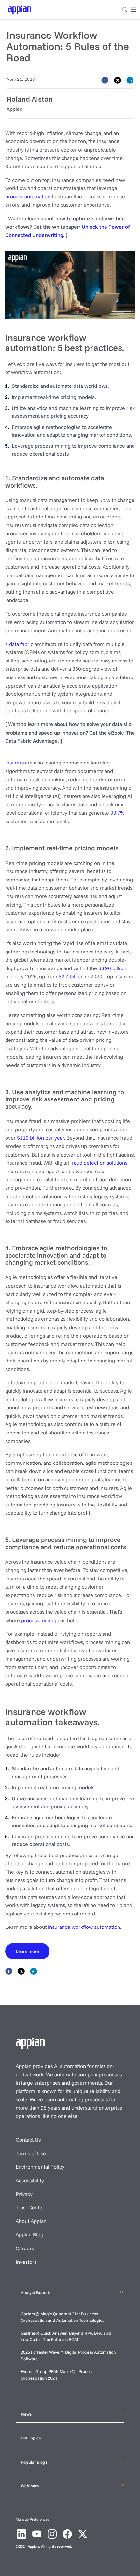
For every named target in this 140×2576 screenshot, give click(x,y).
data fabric (21, 644)
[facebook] (105, 80)
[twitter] (118, 80)
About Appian (31, 2221)
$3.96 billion (112, 968)
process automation (28, 196)
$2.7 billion (71, 976)
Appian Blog (29, 2234)
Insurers (14, 763)
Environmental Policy (40, 2167)
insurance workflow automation (84, 1927)
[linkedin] (130, 80)
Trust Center (30, 2207)
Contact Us (28, 2140)
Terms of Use (31, 2153)
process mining (39, 1620)
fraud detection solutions (99, 1163)
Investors (26, 2262)
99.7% (117, 813)
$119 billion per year (41, 1138)
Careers (25, 2248)
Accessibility (30, 2180)
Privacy (24, 2194)
